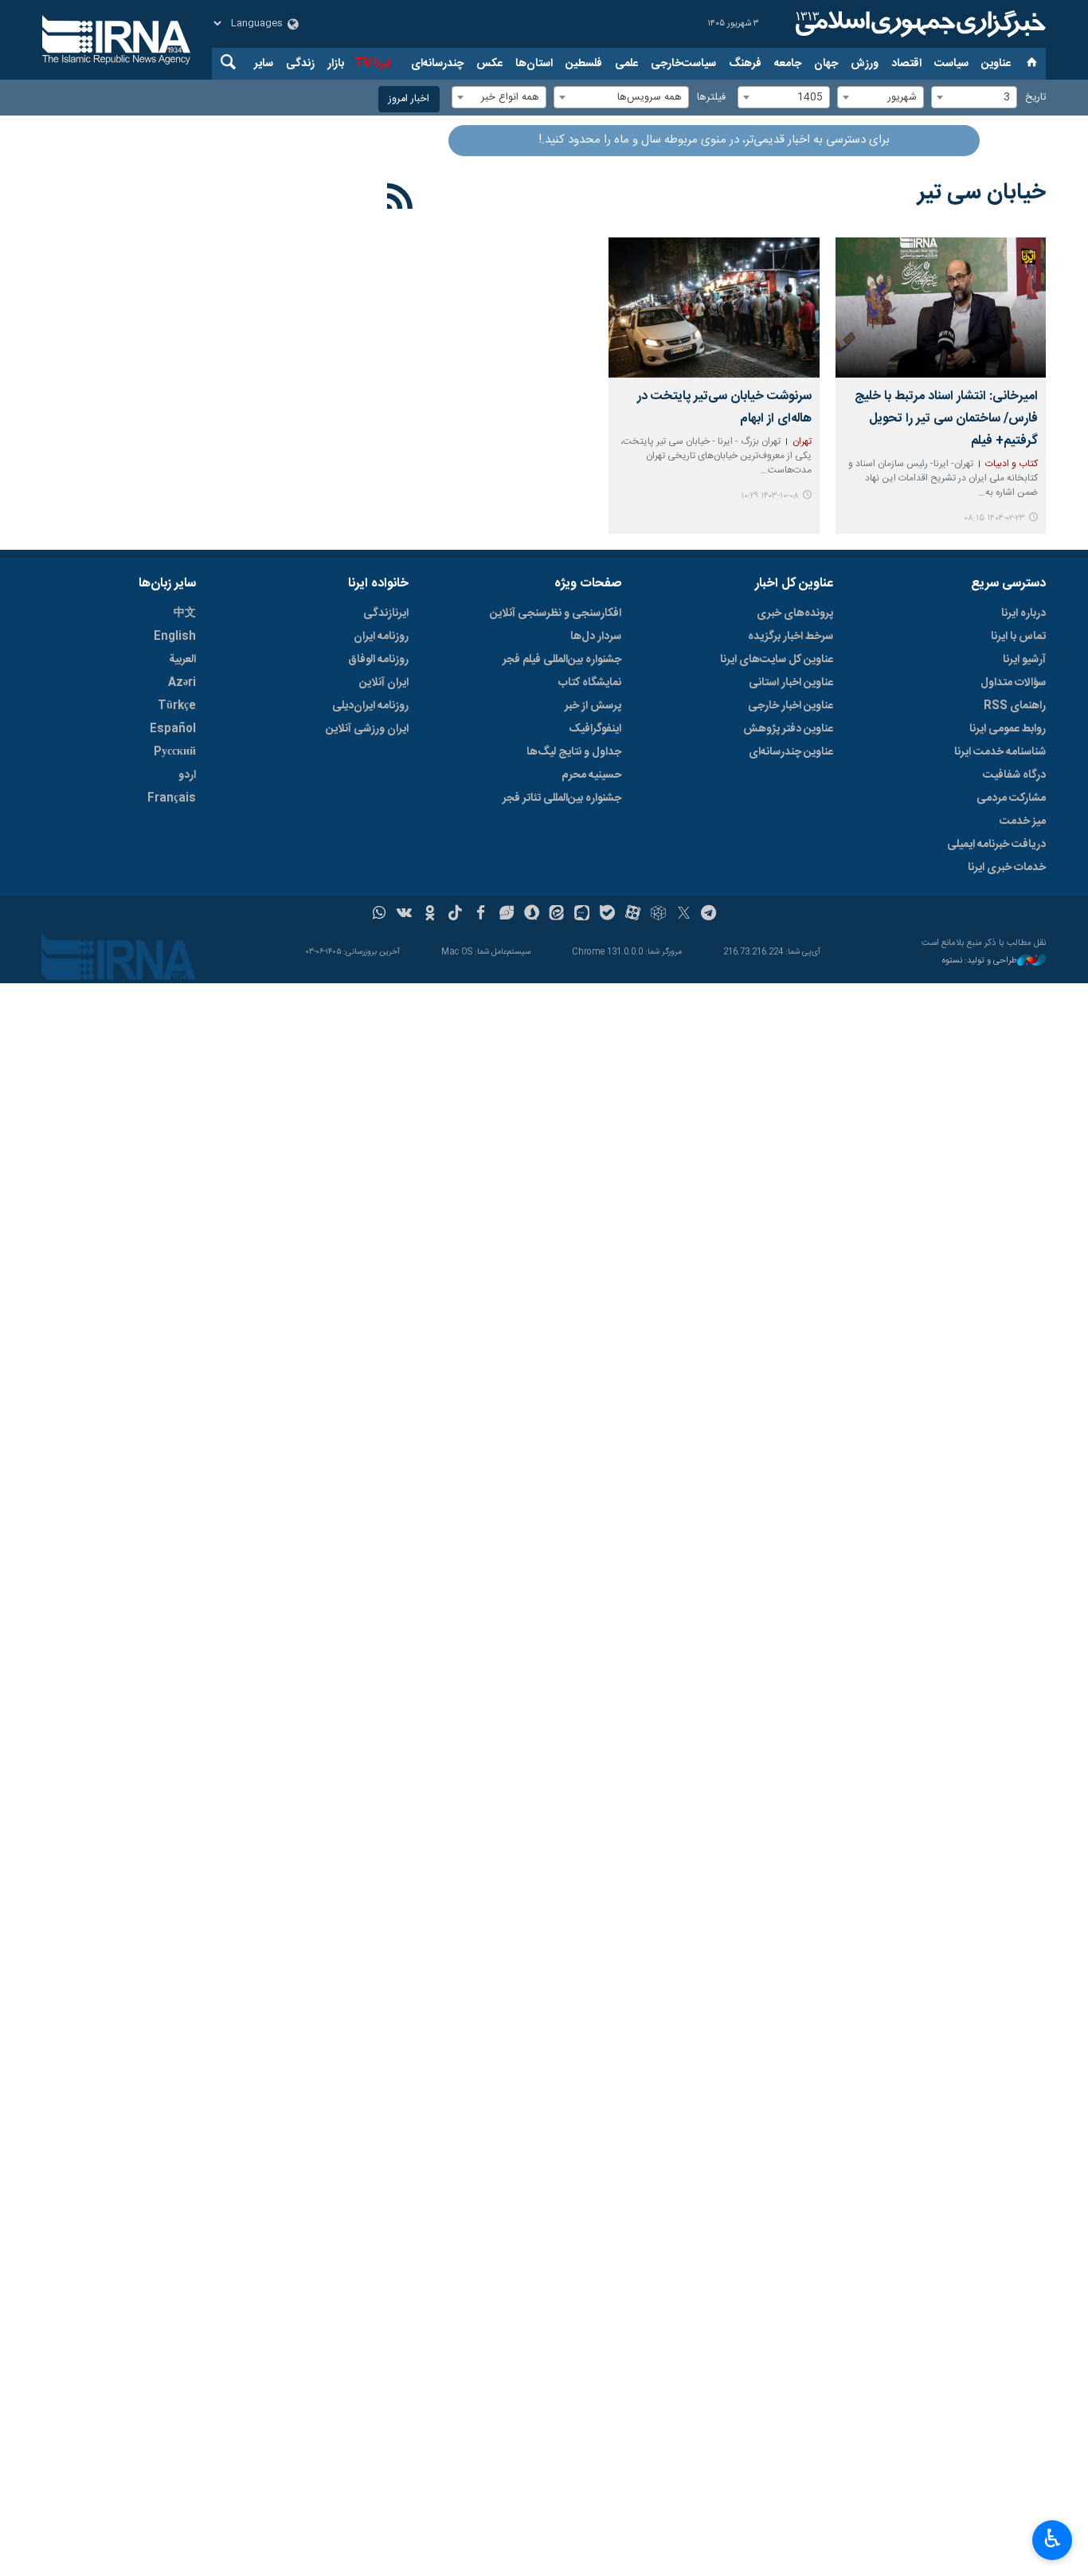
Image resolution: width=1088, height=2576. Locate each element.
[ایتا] (557, 915)
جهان (826, 64)
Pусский (175, 752)
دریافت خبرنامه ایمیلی (996, 845)
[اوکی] (430, 915)
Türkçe (177, 706)
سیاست (951, 64)
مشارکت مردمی (1011, 798)
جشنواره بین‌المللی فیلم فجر (562, 660)
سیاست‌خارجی (683, 64)
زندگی (300, 64)
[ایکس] (684, 915)
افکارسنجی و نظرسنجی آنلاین (556, 614)
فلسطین (584, 64)
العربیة (182, 660)
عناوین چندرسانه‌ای (791, 752)
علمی (626, 64)
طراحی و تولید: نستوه (980, 961)
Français (172, 798)
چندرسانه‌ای (437, 64)
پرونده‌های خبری (795, 614)
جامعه (788, 64)
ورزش (865, 64)
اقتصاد (906, 64)
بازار (336, 64)
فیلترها (711, 98)
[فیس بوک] (481, 915)
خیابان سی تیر (982, 193)
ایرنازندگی (386, 614)
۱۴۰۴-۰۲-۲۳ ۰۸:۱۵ (994, 518)
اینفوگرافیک (595, 729)
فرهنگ (745, 64)
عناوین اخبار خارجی (791, 706)
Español (173, 729)
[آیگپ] (582, 915)
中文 (185, 614)
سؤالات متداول (1013, 683)
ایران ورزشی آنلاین (367, 729)
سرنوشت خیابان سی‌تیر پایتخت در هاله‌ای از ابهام (724, 408)
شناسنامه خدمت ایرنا (1000, 752)
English (175, 637)
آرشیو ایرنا (1024, 660)
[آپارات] (633, 915)
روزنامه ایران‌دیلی (370, 706)
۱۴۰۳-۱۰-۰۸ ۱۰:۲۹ (770, 496)
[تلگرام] (709, 915)
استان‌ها (534, 64)
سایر (264, 64)
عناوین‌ (996, 64)
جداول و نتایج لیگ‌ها (574, 752)
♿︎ (1053, 2539)
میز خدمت (1023, 821)
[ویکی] (404, 915)
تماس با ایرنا (1018, 637)
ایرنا (918, 24)
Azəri (182, 683)
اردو (187, 775)
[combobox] (974, 97)
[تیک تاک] (455, 915)
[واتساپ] (380, 915)
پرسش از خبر (593, 706)
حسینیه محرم (591, 775)
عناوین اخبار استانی (791, 683)
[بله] (607, 915)
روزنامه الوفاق (378, 660)
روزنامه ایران (381, 637)
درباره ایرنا (1023, 614)
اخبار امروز (409, 99)
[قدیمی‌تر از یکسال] (941, 308)
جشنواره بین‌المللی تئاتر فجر (562, 798)
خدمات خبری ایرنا (1007, 868)
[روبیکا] (658, 915)
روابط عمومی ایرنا (1008, 729)
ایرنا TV (372, 64)
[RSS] (400, 199)
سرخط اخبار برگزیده (791, 637)
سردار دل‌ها (596, 637)
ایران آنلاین (384, 683)
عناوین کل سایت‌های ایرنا (777, 660)
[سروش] (532, 915)
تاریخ (1035, 98)
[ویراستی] (506, 915)
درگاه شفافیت (1014, 775)
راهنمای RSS (1015, 706)
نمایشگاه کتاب (590, 683)
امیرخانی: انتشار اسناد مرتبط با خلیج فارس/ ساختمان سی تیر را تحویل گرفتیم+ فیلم (946, 419)
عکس (489, 64)
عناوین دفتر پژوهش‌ (788, 729)
